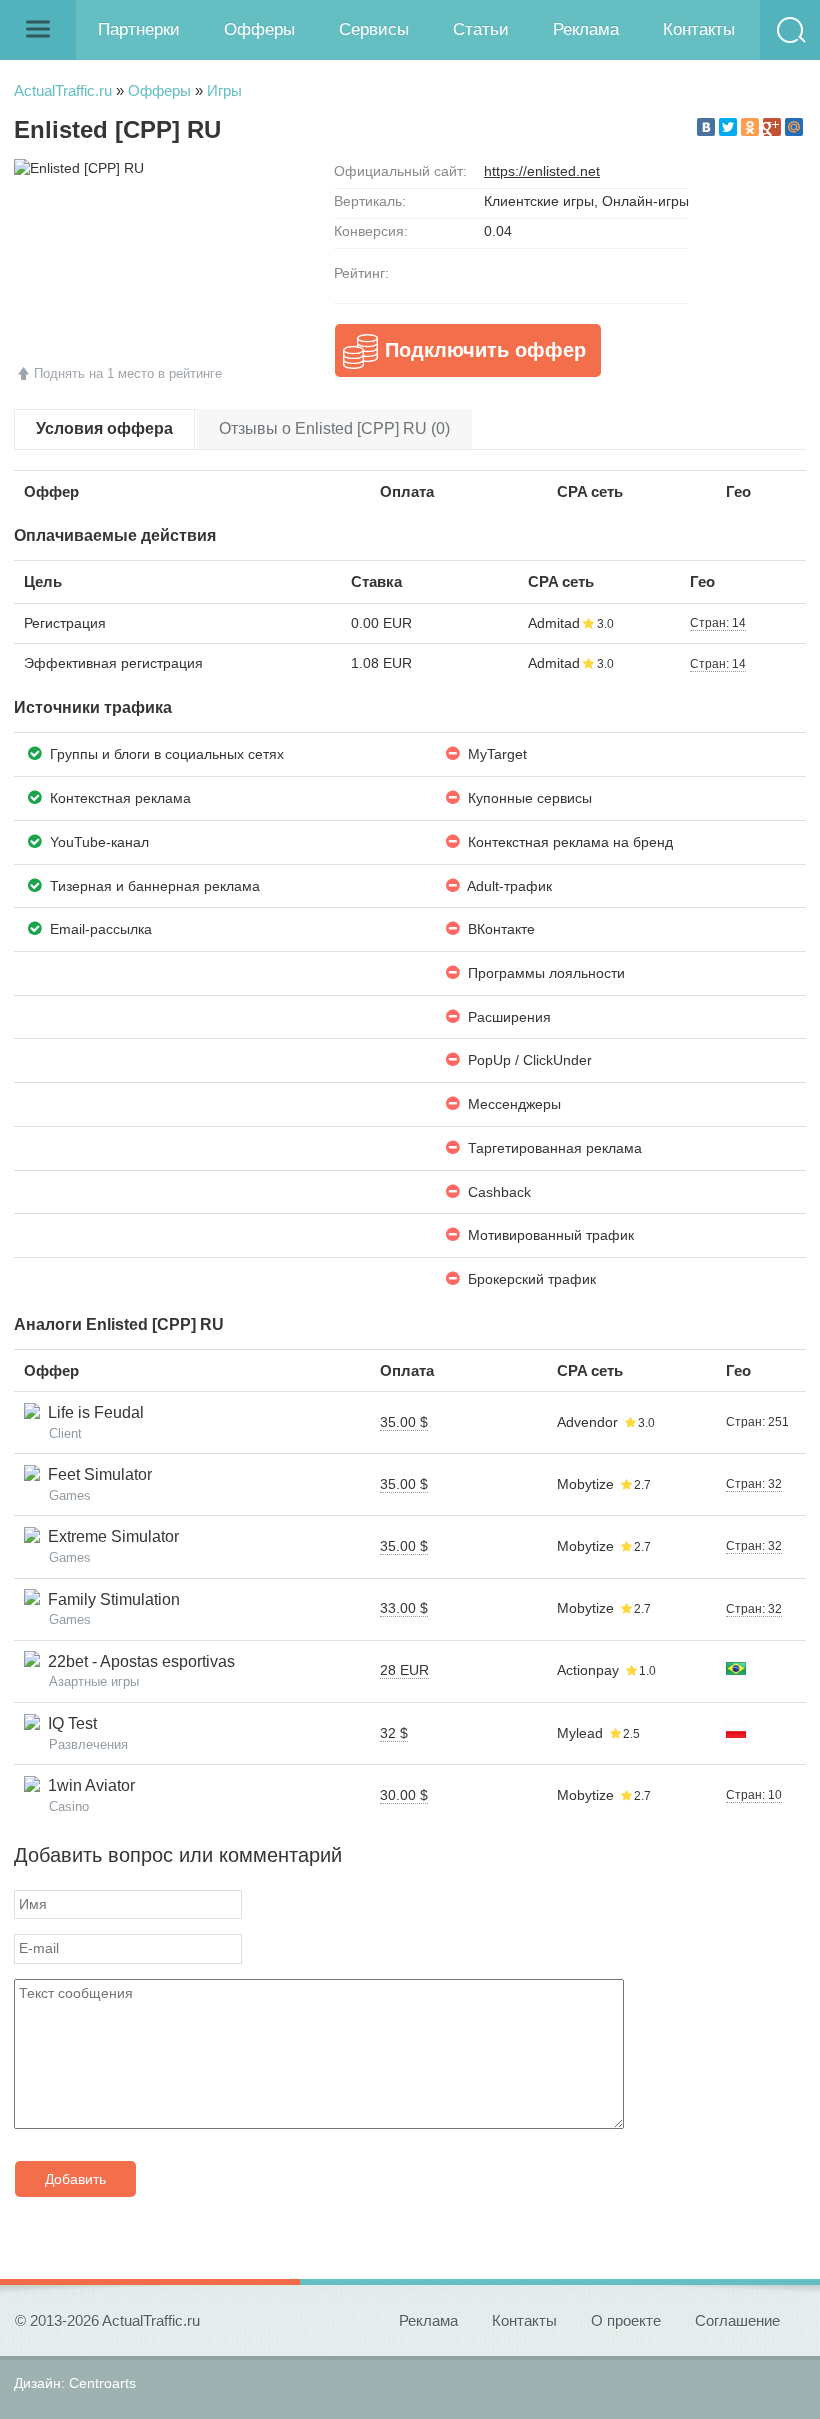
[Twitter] (728, 127)
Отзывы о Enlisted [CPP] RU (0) (334, 428)
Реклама (586, 29)
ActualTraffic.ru (63, 90)
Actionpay (588, 1670)
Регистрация (65, 623)
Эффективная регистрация (113, 663)
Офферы (259, 29)
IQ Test (68, 1723)
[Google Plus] (772, 127)
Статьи (481, 29)
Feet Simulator (96, 1474)
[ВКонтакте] (706, 127)
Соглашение (737, 2320)
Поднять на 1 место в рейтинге (128, 373)
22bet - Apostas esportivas (137, 1661)
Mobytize (585, 1484)
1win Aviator (87, 1785)
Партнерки (139, 29)
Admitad (554, 623)
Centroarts (102, 2383)
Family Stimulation (110, 1599)
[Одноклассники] (750, 127)
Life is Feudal (92, 1412)
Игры (224, 90)
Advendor (587, 1422)
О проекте (626, 2320)
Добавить (75, 2179)
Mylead (580, 1733)
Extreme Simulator (109, 1536)
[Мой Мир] (794, 127)
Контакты (699, 29)
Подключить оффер (485, 350)
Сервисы (374, 29)
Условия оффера (104, 428)
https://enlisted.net (542, 171)
